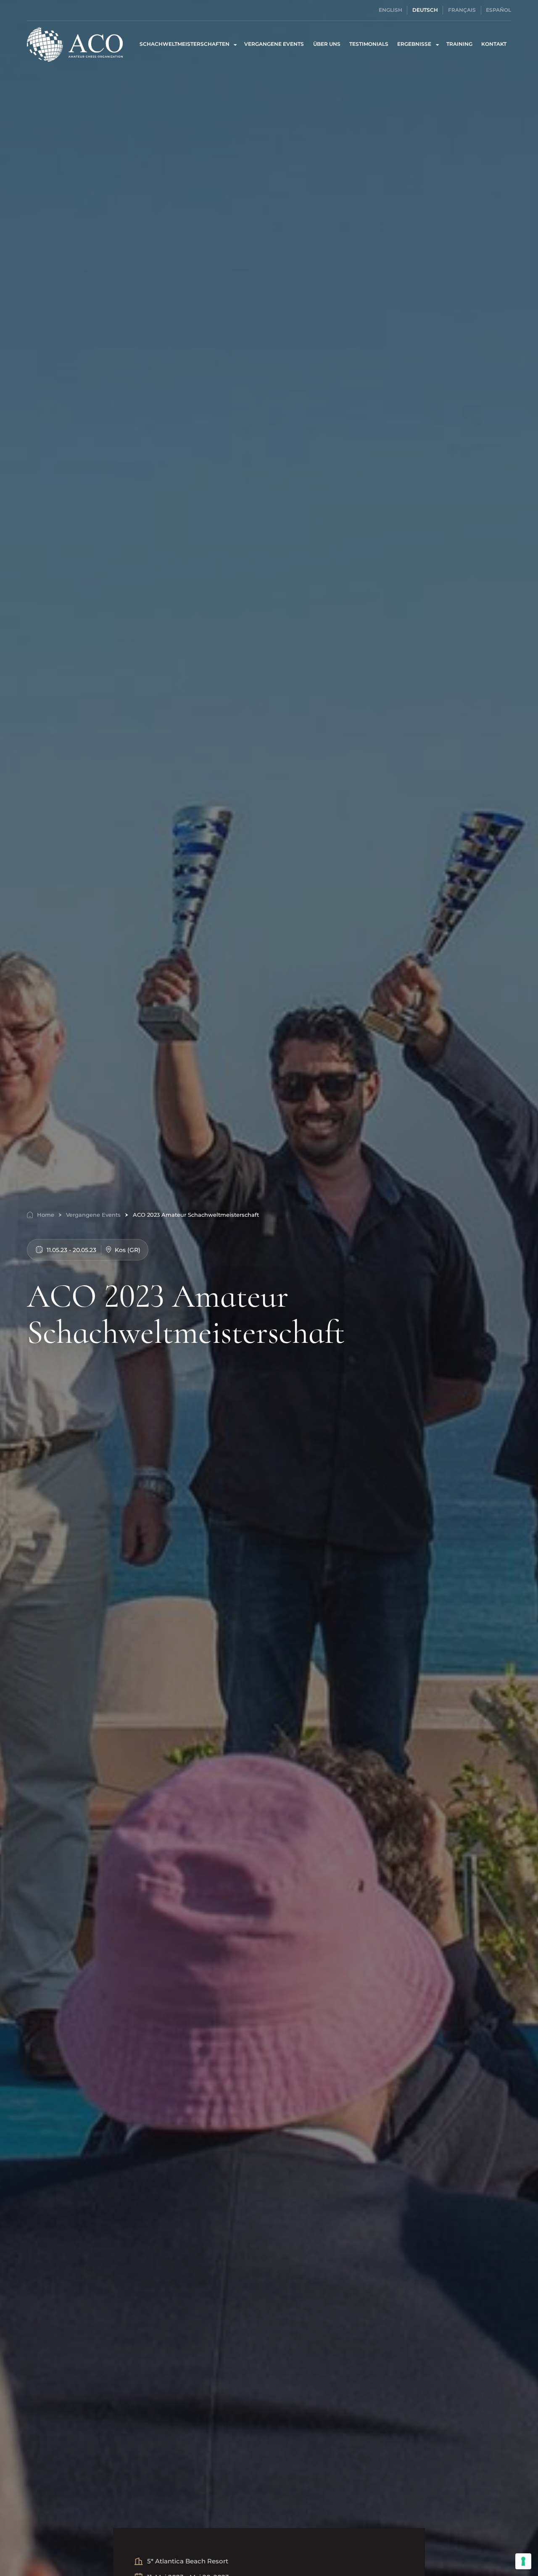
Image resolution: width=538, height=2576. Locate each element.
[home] (75, 44)
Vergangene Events (274, 44)
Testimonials (369, 44)
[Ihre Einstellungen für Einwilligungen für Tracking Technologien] (523, 2561)
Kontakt (494, 44)
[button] (187, 44)
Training (459, 44)
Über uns (327, 44)
